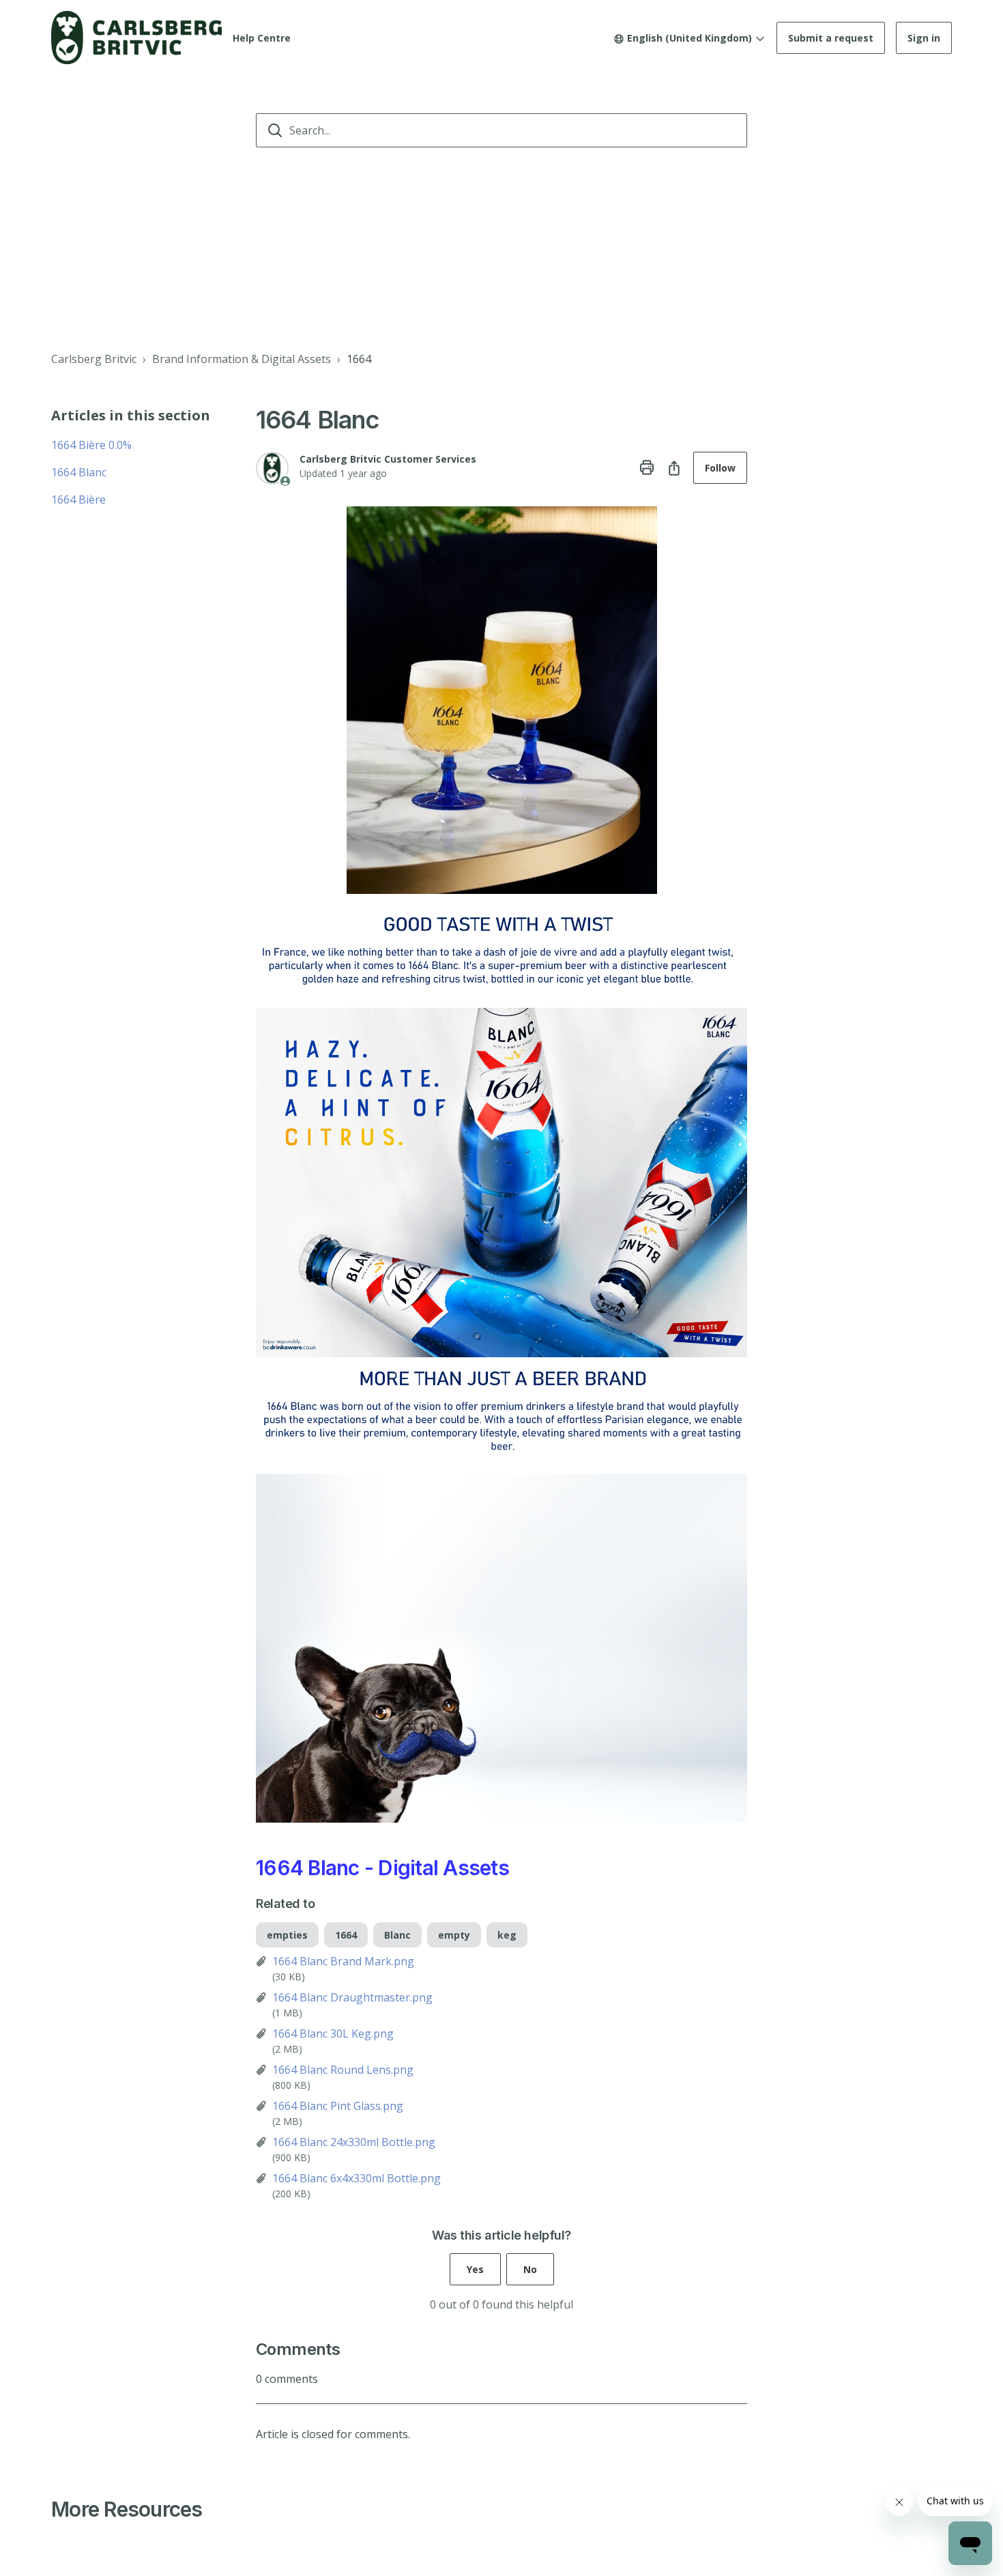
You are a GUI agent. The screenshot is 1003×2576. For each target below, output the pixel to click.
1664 (359, 359)
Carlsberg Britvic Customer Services (388, 459)
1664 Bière (78, 500)
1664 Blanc (79, 472)
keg (507, 1935)
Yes (475, 2269)
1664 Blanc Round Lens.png (343, 2070)
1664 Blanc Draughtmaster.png (352, 1997)
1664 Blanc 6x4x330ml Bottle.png (357, 2178)
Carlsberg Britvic (94, 359)
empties (287, 1935)
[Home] (136, 38)
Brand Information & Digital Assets (242, 359)
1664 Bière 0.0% (91, 445)
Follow (720, 468)
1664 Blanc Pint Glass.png (338, 2106)
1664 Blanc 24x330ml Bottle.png (354, 2142)
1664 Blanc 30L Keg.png (333, 2034)
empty (454, 1935)
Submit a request (831, 38)
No (530, 2269)
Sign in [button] (924, 38)
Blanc (397, 1935)
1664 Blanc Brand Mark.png (343, 1961)
